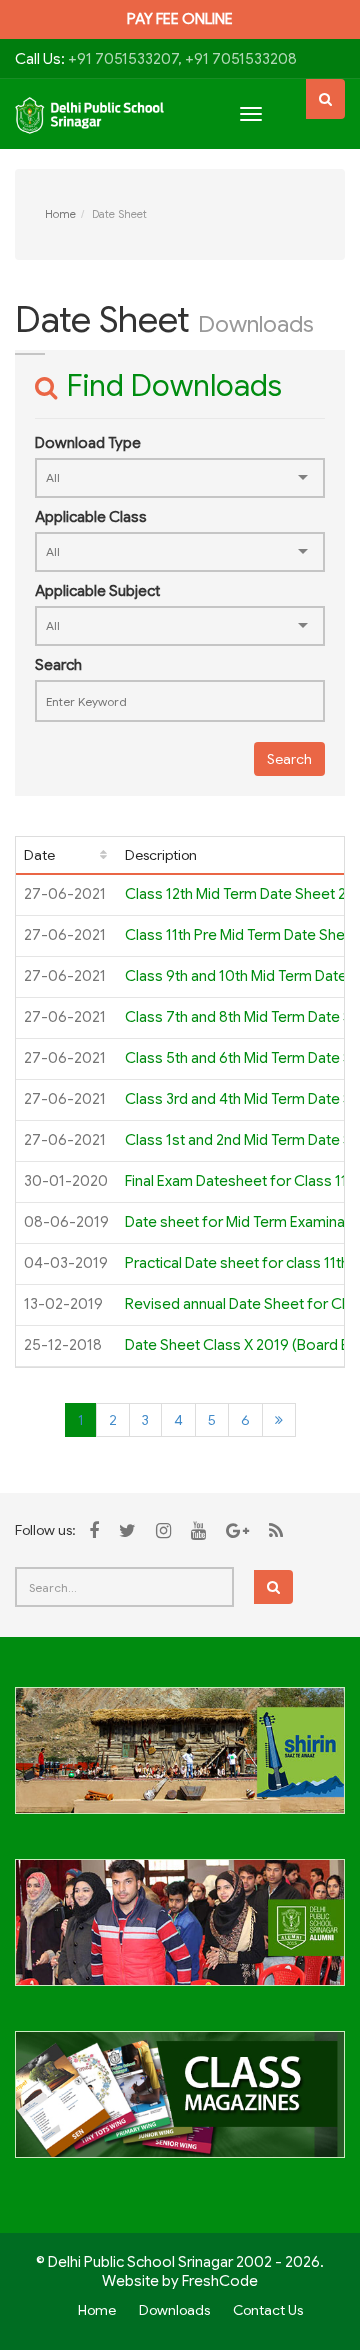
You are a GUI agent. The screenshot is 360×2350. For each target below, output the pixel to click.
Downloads (174, 2310)
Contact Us (268, 2310)
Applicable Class (91, 517)
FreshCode (220, 2281)
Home (60, 214)
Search (58, 665)
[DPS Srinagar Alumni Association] (180, 1934)
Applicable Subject (97, 591)
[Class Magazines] (180, 2106)
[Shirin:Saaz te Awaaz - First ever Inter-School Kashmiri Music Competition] (180, 1762)
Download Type (88, 443)
